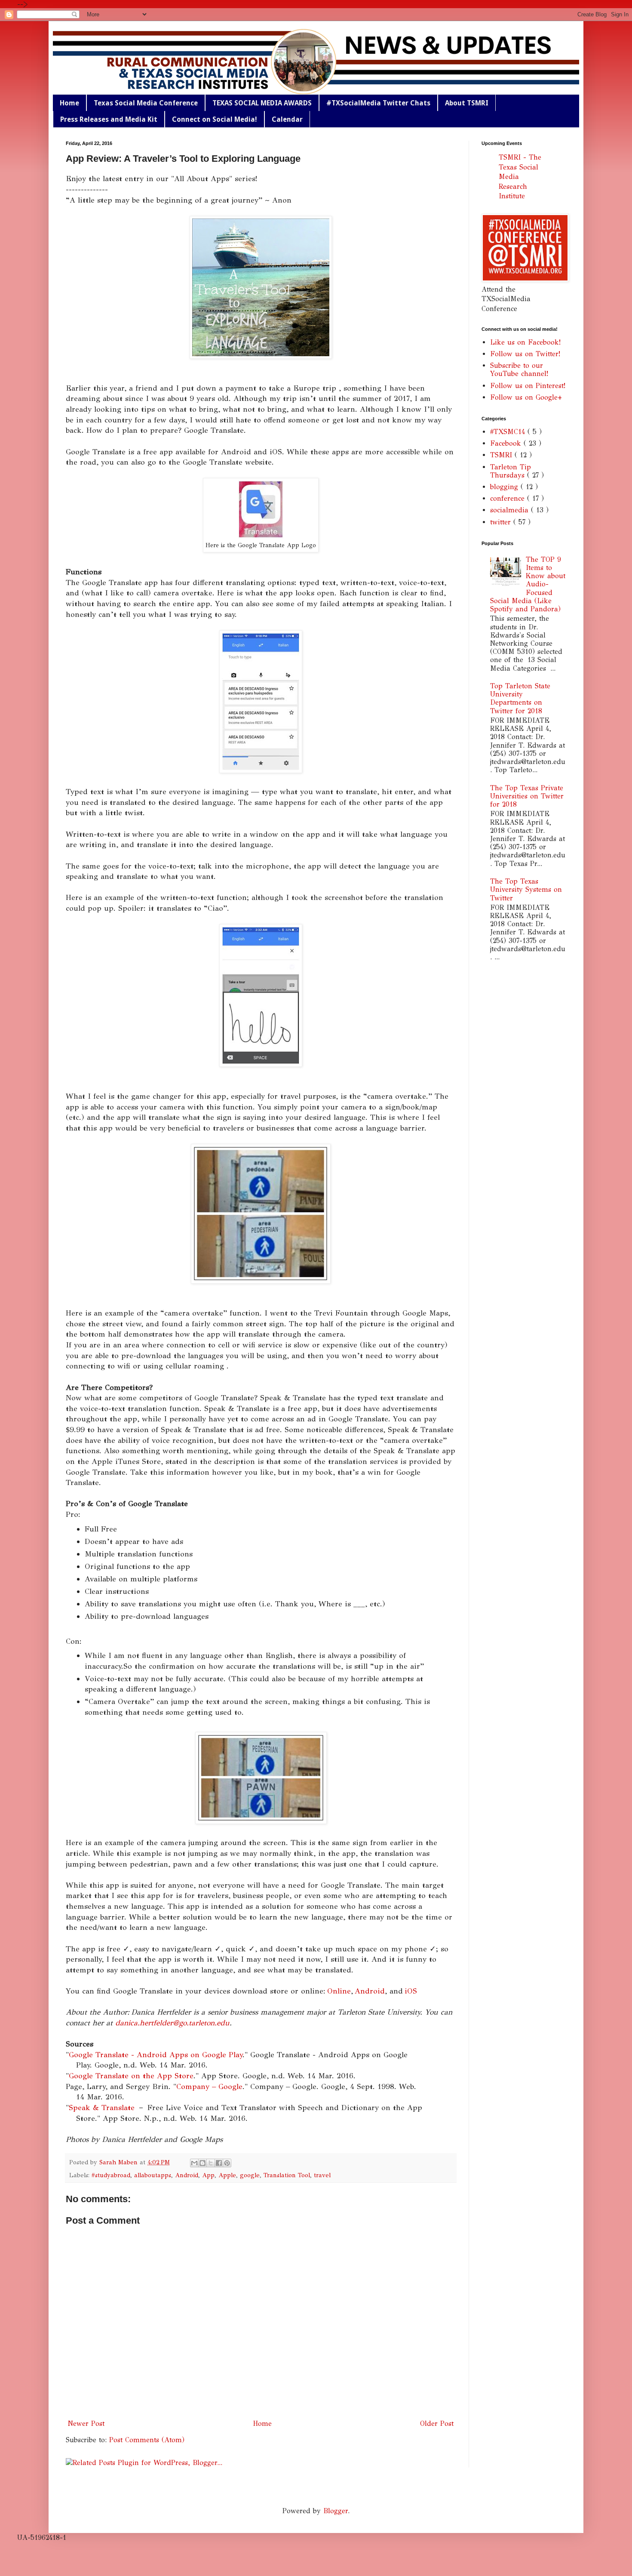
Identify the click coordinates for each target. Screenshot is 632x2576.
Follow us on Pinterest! (528, 386)
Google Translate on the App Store (131, 2076)
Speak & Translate (103, 2108)
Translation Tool (287, 2175)
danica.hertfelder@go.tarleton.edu (172, 2023)
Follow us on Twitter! (525, 354)
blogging (505, 487)
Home (69, 103)
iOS (411, 1991)
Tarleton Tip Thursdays (511, 471)
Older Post (437, 2423)
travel (322, 2175)
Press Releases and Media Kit (109, 119)
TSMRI (502, 455)
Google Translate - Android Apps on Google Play (156, 2055)
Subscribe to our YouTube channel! (519, 370)
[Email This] (194, 2163)
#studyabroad (111, 2175)
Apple (227, 2175)
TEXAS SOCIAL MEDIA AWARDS (262, 103)
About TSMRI (467, 103)
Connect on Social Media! (215, 119)
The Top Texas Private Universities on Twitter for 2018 (527, 796)
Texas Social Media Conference (146, 103)
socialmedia (511, 510)
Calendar (287, 119)
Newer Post (86, 2423)
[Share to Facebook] (219, 2163)
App (208, 2175)
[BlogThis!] (202, 2163)
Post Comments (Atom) (147, 2440)
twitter (502, 522)
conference (509, 498)
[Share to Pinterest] (227, 2163)
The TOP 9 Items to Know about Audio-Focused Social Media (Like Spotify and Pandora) (528, 584)
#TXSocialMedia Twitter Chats (378, 103)
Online (339, 1991)
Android (370, 1991)
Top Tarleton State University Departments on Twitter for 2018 (520, 698)
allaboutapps (153, 2175)
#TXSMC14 (509, 432)
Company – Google (209, 2086)
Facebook (507, 443)
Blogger (336, 2511)
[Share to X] (211, 2163)
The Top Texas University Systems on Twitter (526, 889)
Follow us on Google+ (526, 397)
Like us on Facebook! (525, 342)
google (250, 2175)
